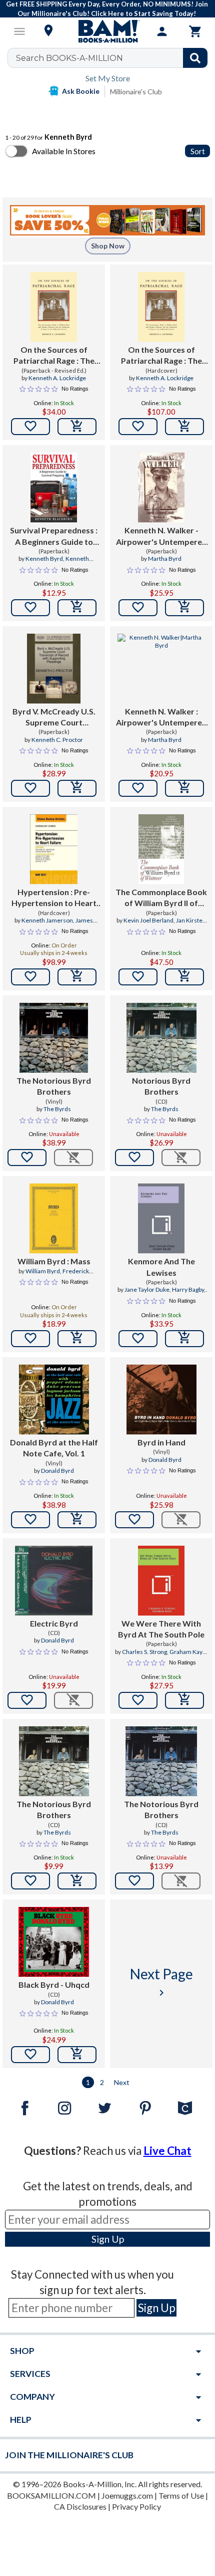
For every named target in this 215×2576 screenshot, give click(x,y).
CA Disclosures (80, 2506)
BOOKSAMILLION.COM (51, 2495)
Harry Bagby (188, 1289)
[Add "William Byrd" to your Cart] (77, 1339)
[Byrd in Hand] (161, 1400)
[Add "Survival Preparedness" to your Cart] (77, 608)
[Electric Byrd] (54, 1581)
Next (122, 2082)
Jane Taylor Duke (147, 1289)
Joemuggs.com (127, 2495)
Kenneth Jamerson (47, 920)
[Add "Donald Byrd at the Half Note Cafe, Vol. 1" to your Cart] (77, 1520)
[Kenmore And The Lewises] (161, 1218)
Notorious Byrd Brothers (161, 1086)
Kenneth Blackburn (65, 563)
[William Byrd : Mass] (53, 1218)
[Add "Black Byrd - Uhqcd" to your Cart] (77, 2055)
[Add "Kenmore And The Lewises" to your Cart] (184, 1339)
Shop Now (108, 246)
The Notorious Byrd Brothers (54, 1086)
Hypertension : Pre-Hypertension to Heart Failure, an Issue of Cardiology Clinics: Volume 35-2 (54, 898)
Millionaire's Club (136, 92)
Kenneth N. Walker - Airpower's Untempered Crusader (161, 536)
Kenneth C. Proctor (57, 740)
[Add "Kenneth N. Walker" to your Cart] (184, 788)
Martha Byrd (165, 559)
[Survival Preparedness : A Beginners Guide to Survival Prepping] (54, 487)
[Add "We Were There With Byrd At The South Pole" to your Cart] (184, 1700)
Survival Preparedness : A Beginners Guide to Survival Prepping (54, 536)
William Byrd (43, 1271)
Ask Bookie (81, 91)
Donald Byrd (57, 1471)
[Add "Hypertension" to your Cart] (77, 977)
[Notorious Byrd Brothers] (161, 1038)
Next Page (161, 1982)
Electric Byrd (54, 1623)
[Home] (107, 31)
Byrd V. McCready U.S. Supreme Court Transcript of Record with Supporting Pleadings (54, 717)
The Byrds (57, 1109)
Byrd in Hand (161, 1442)
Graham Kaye (188, 1652)
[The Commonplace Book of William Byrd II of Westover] (161, 849)
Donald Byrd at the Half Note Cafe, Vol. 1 (54, 1448)
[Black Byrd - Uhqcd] (54, 1942)
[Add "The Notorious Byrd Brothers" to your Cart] (77, 1881)
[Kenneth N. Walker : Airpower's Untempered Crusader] (161, 669)
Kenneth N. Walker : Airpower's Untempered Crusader (161, 717)
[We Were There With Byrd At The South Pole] (161, 1581)
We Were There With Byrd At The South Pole (161, 1629)
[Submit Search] (195, 58)
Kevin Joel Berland (148, 920)
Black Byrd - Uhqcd (54, 1985)
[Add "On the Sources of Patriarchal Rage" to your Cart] (77, 427)
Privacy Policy (136, 2506)
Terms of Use (181, 2495)
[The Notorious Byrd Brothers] (54, 1038)
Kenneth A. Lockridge (57, 378)
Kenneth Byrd (44, 559)
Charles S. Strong (144, 1652)
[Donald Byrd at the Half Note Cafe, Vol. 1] (54, 1400)
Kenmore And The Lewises (161, 1267)
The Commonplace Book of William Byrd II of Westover (161, 898)
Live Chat (167, 2151)
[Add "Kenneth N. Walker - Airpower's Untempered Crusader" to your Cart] (184, 608)
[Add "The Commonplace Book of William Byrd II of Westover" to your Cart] (184, 977)
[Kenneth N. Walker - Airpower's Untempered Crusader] (161, 487)
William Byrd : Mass (54, 1261)
